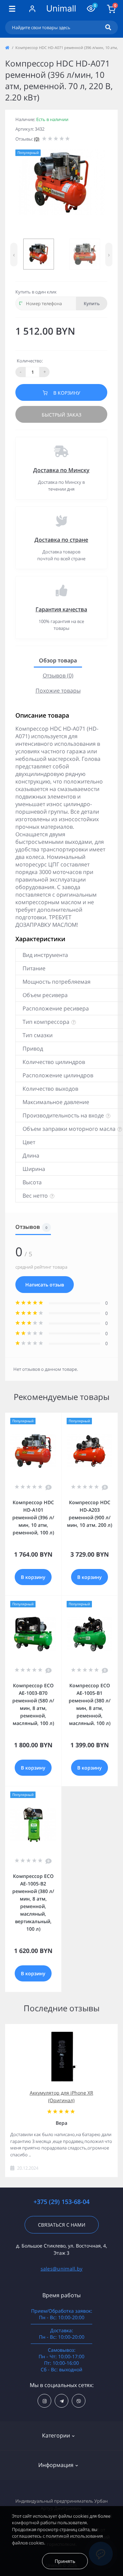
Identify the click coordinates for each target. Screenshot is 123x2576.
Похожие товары (58, 691)
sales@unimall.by (62, 2269)
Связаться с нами (62, 2225)
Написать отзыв (45, 1285)
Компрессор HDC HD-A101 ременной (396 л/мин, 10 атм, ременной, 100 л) (33, 1517)
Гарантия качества (61, 609)
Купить (92, 303)
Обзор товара (58, 660)
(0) (37, 139)
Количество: (30, 361)
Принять (65, 2561)
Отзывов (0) (58, 675)
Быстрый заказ (61, 415)
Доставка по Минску (61, 470)
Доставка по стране (61, 540)
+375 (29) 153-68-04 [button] (61, 2202)
